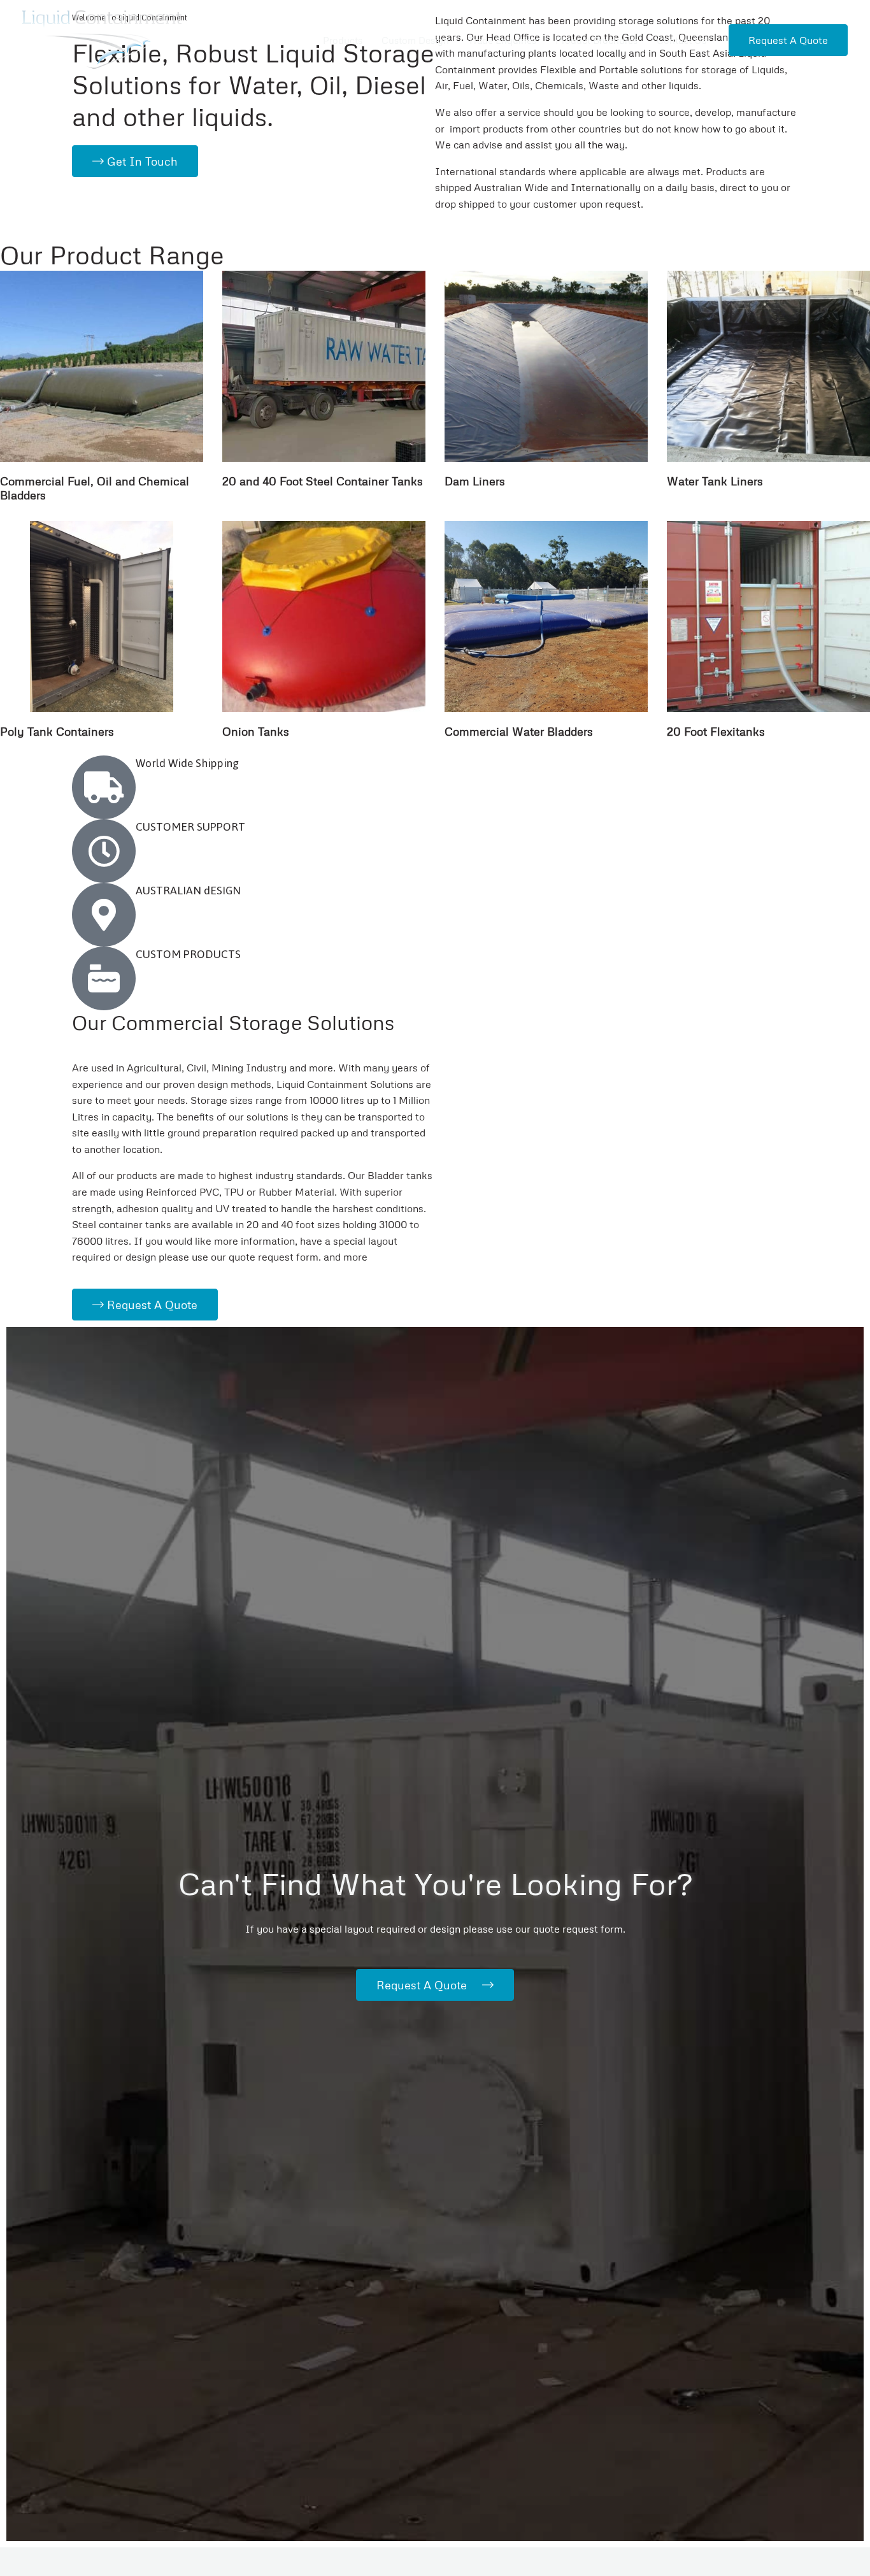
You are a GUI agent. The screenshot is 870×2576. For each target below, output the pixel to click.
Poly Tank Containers (57, 731)
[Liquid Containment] (102, 38)
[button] (788, 40)
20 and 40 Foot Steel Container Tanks (323, 481)
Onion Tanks (256, 731)
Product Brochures (596, 40)
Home (290, 40)
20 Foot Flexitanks (716, 731)
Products (343, 40)
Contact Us (681, 40)
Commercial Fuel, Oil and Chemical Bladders (95, 488)
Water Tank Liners (715, 481)
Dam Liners (475, 481)
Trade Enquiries (502, 40)
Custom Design (415, 40)
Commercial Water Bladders (519, 731)
